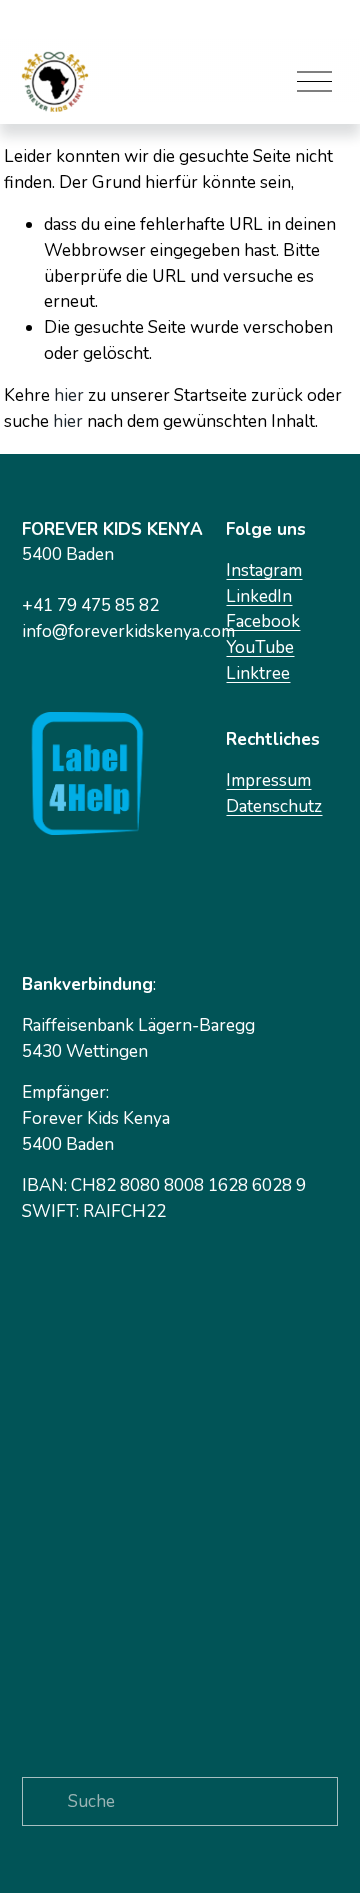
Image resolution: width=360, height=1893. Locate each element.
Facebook (263, 621)
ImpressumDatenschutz (274, 793)
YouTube (260, 647)
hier (69, 395)
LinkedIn (259, 596)
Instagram (264, 570)
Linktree (258, 673)
